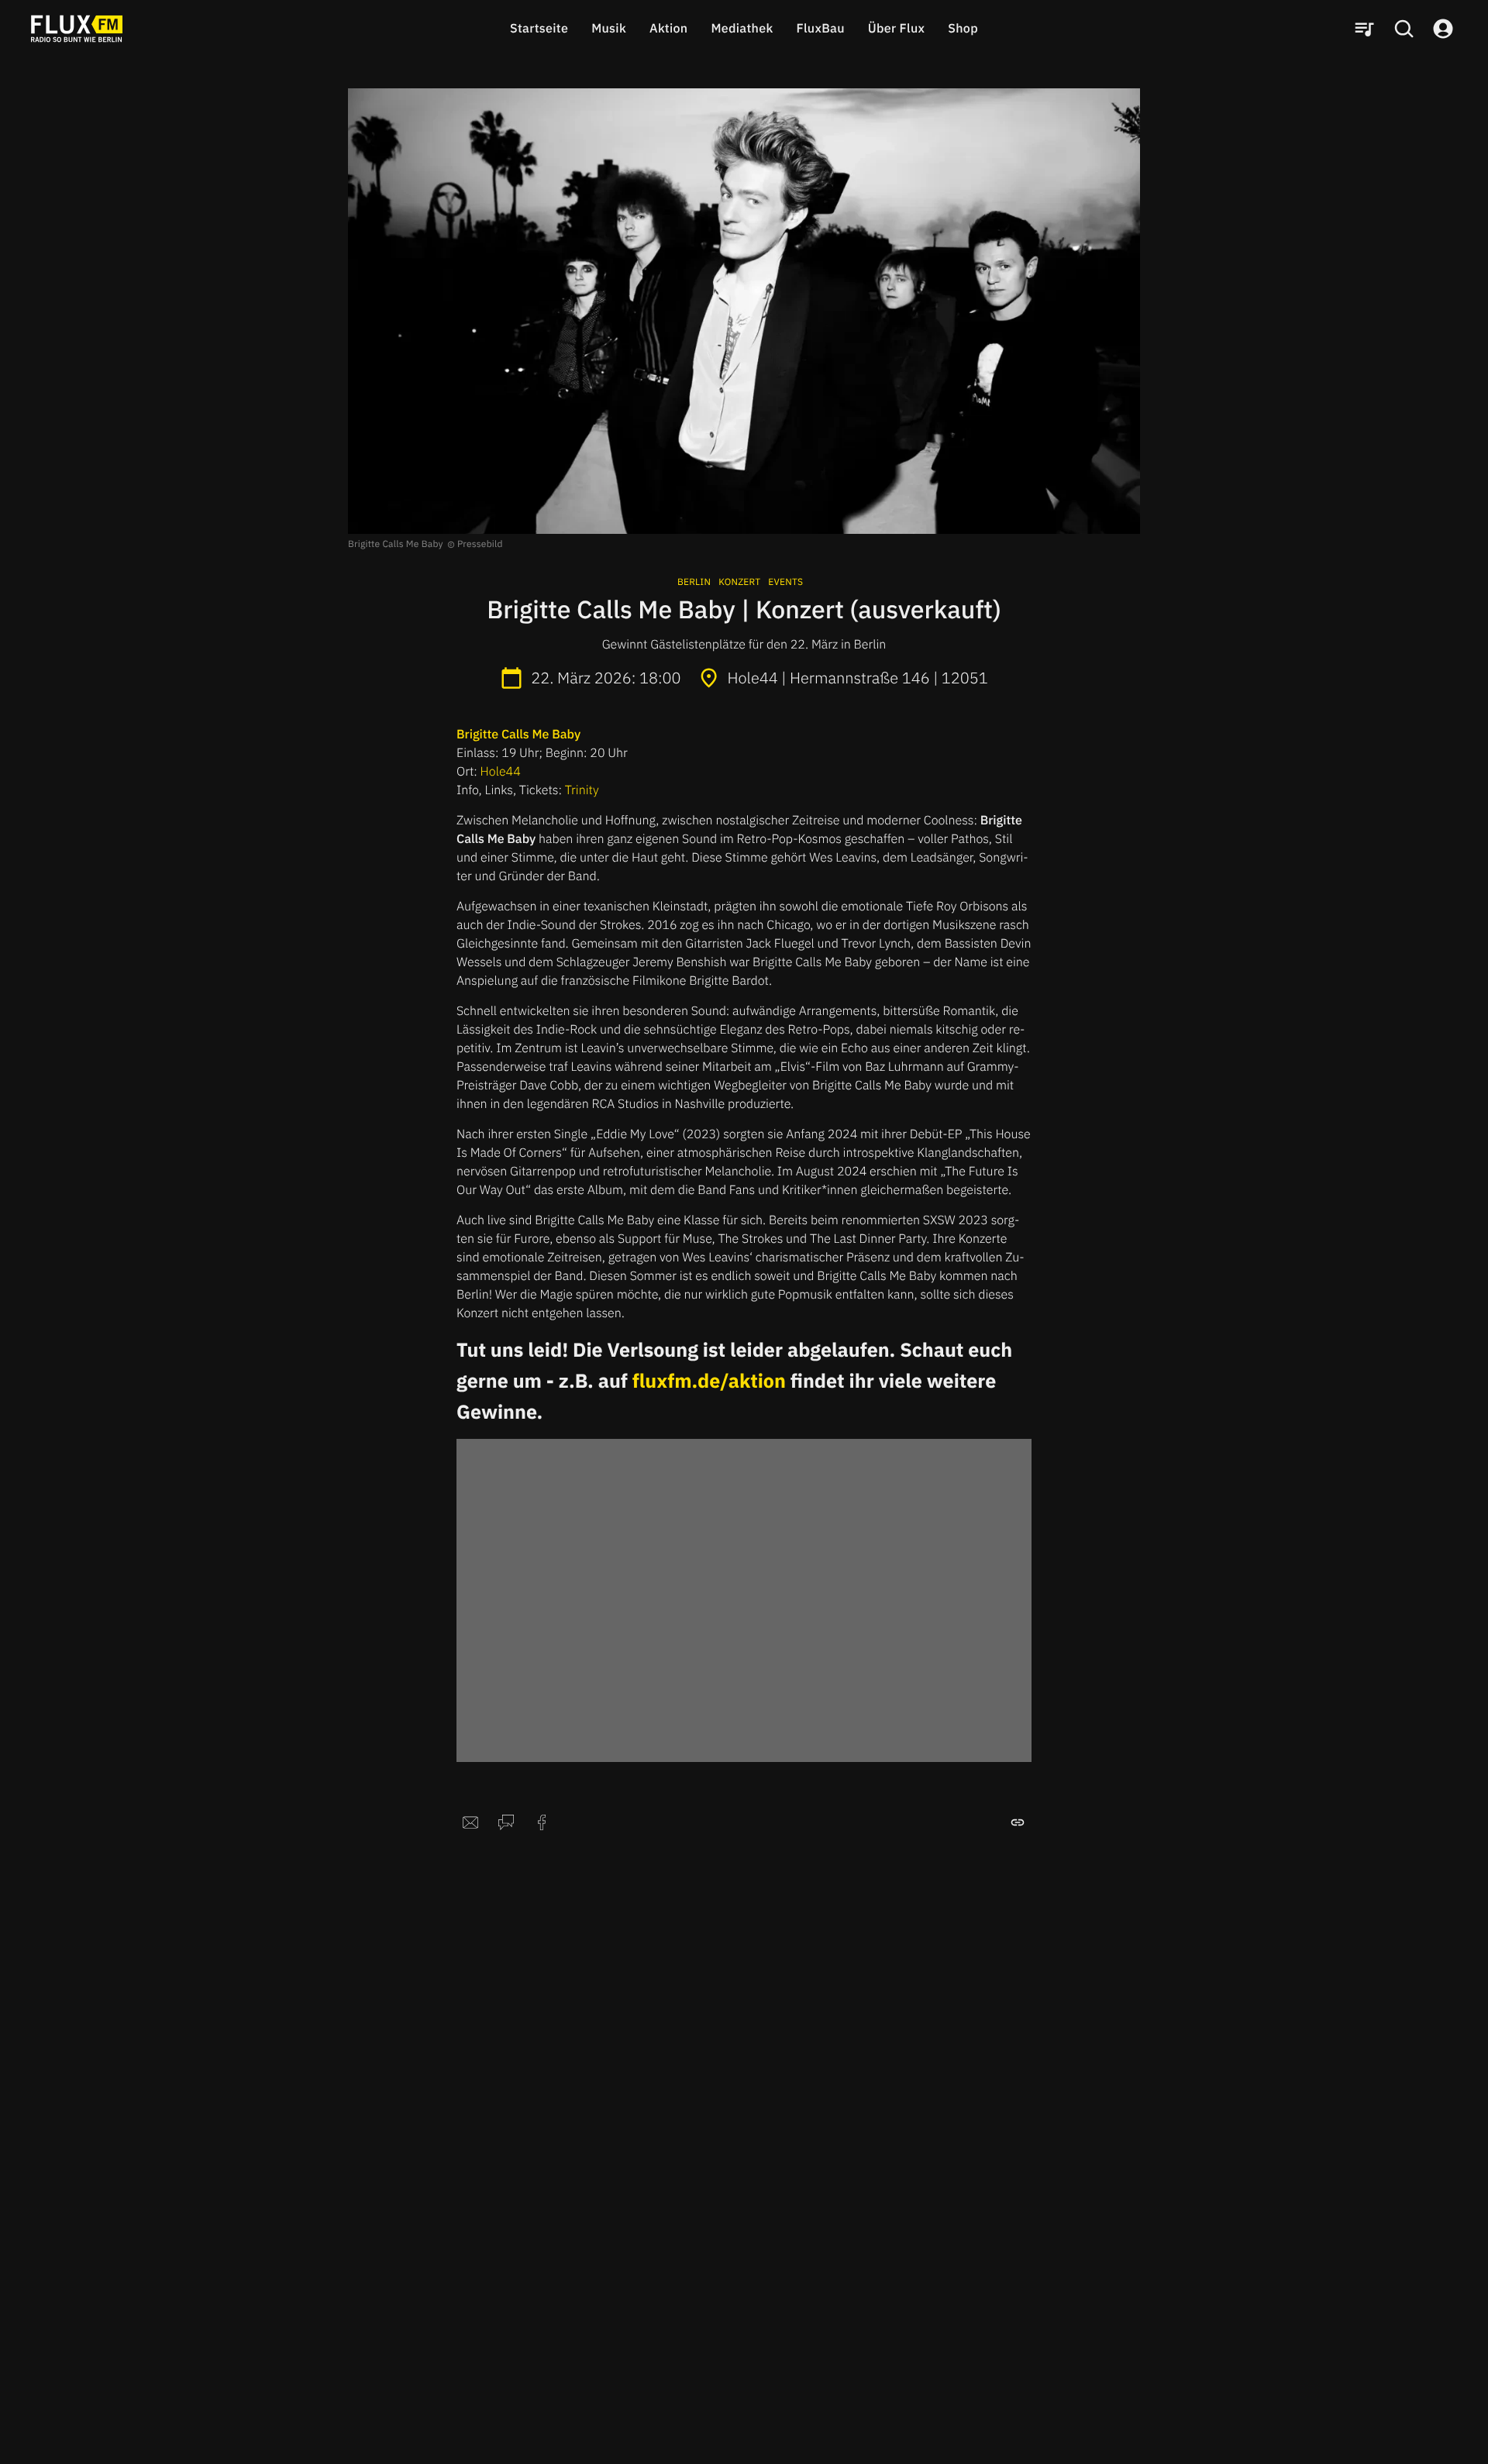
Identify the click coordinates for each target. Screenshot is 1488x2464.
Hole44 (501, 772)
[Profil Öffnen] (1443, 29)
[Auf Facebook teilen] (542, 1822)
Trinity (582, 790)
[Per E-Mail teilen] (470, 1822)
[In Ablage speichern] (1018, 1822)
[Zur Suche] (1404, 29)
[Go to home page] (77, 29)
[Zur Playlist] (1364, 29)
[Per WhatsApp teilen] (506, 1822)
